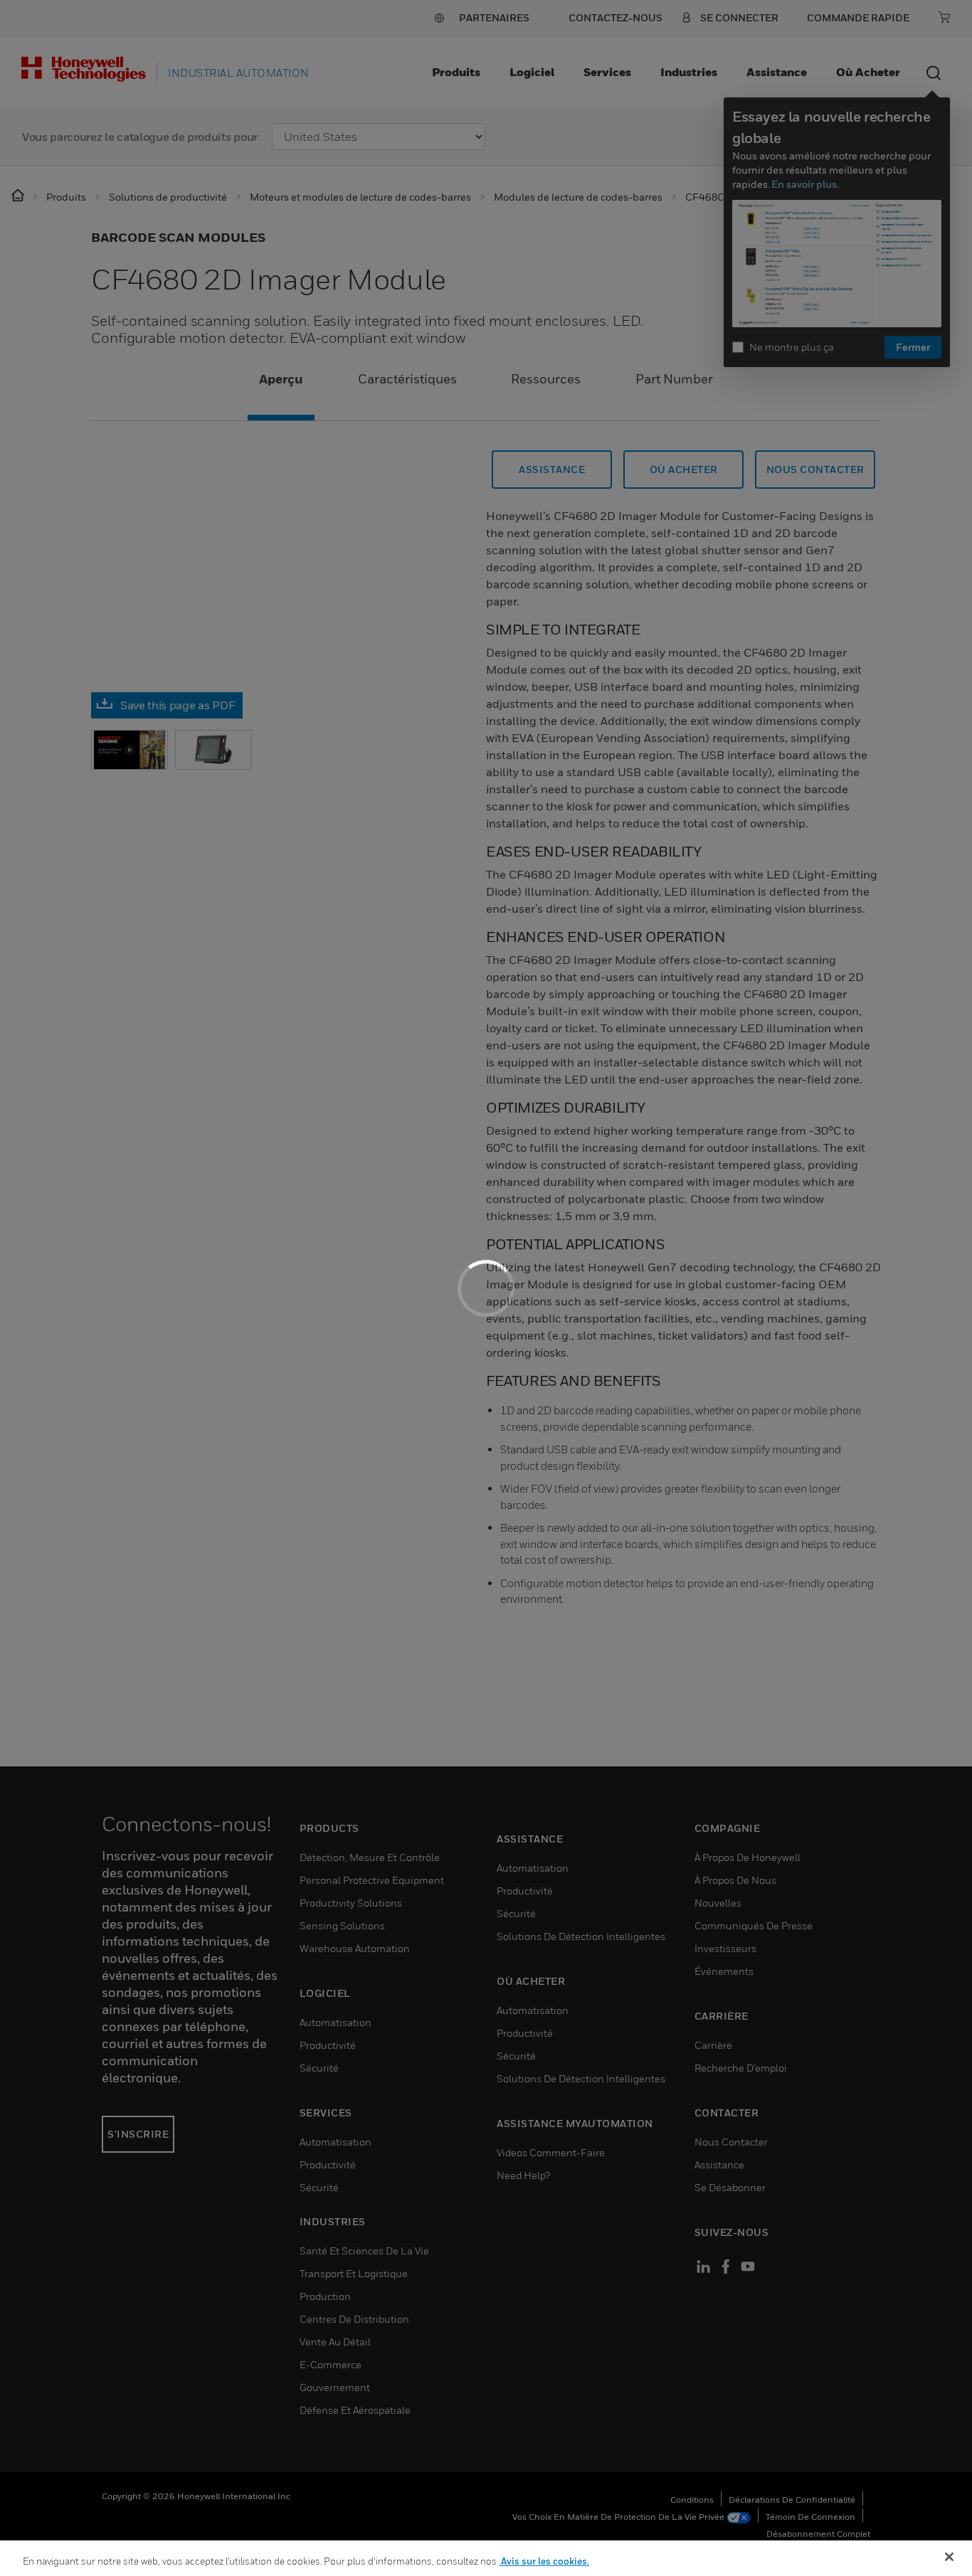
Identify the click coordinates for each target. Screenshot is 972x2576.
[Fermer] (949, 2557)
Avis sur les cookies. (544, 2561)
